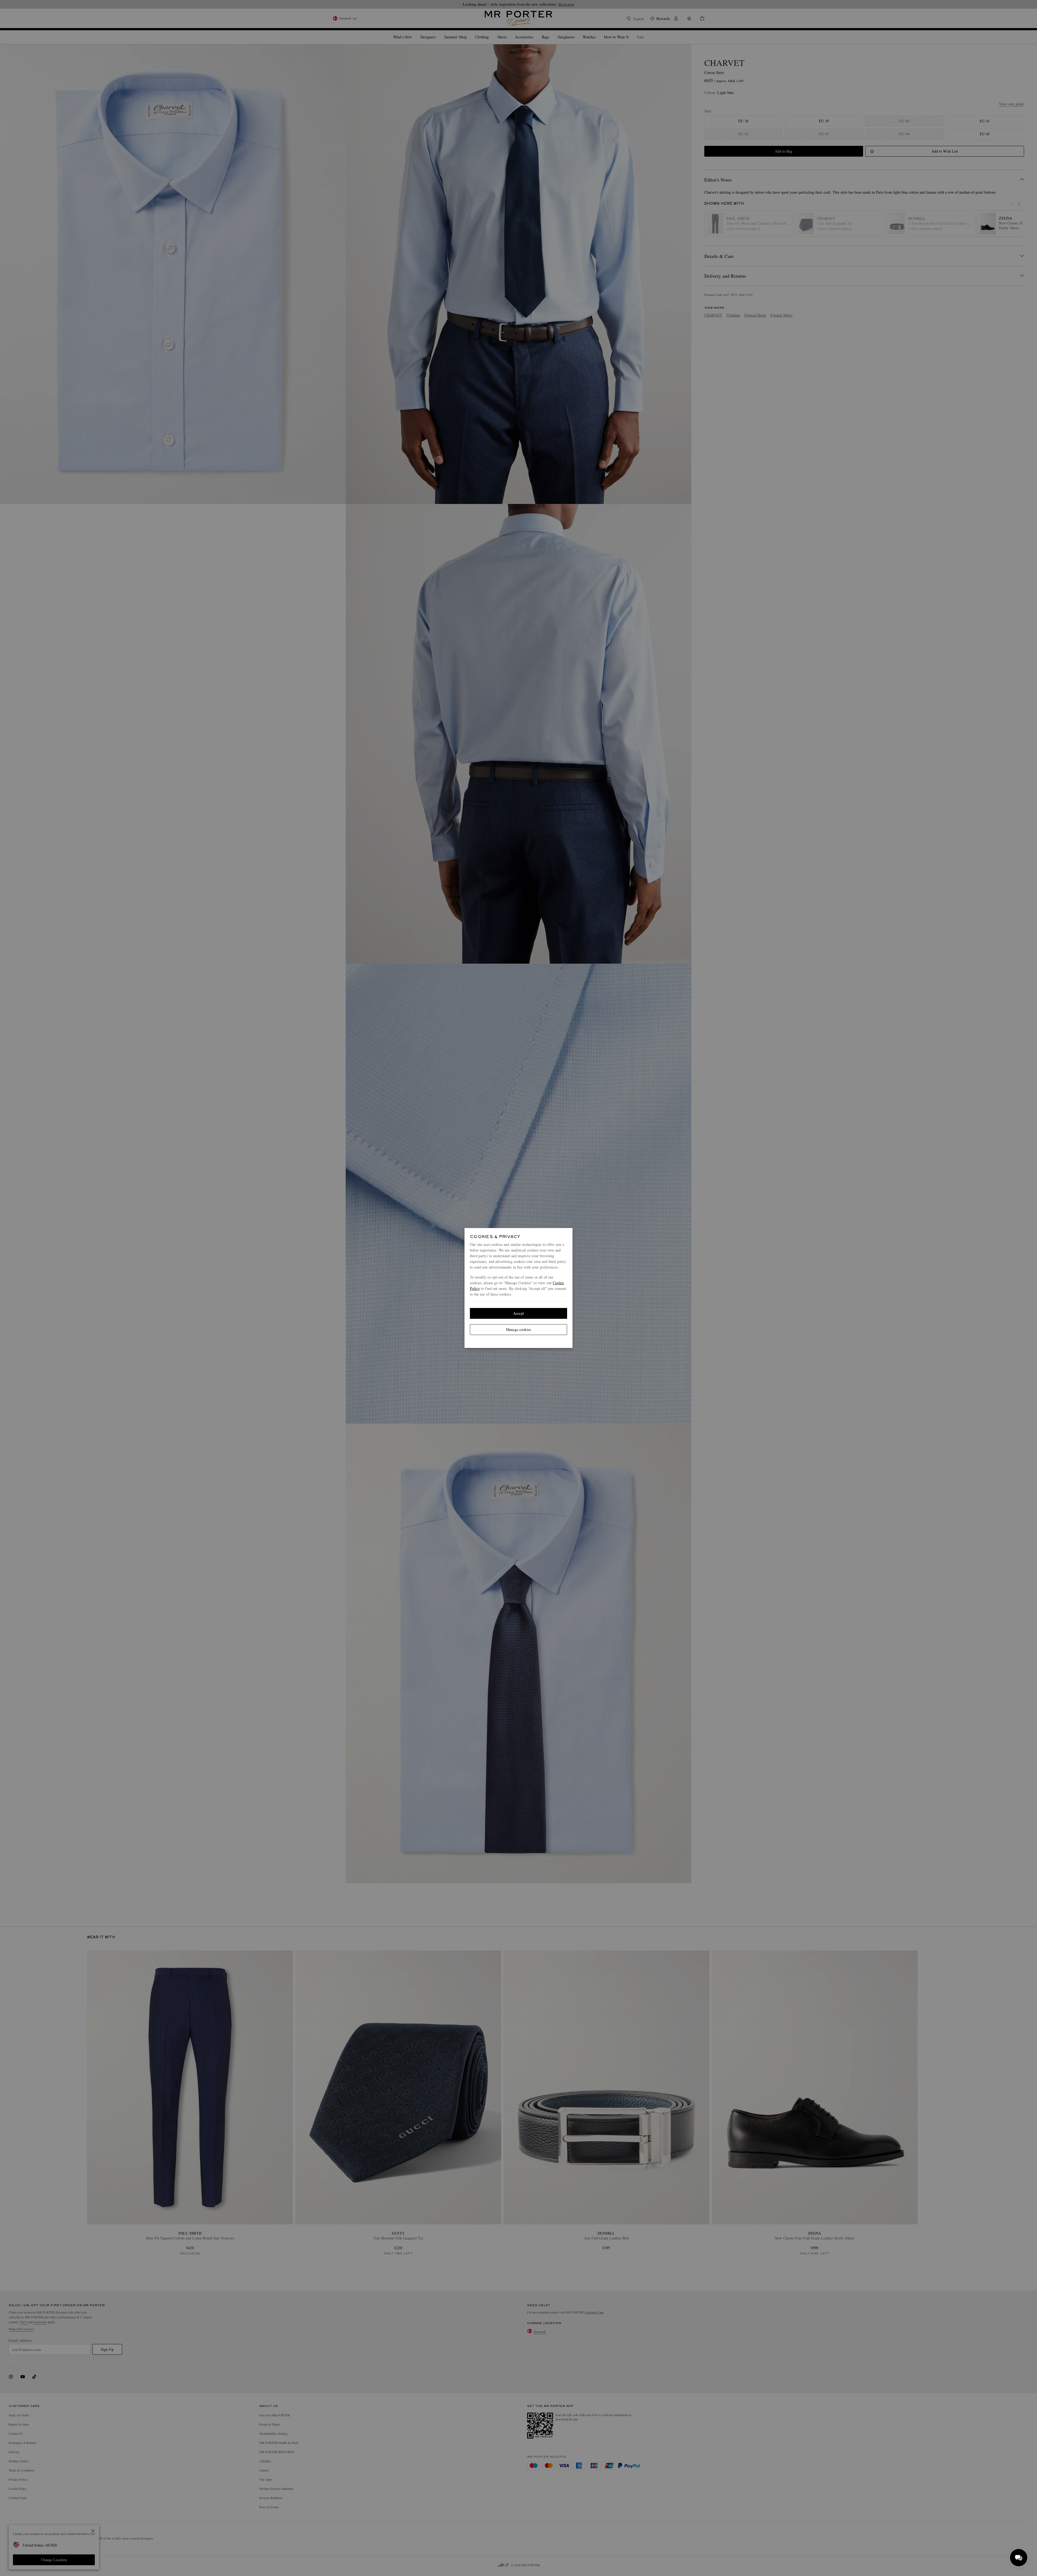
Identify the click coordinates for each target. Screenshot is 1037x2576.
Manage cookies (518, 1329)
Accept (518, 1313)
